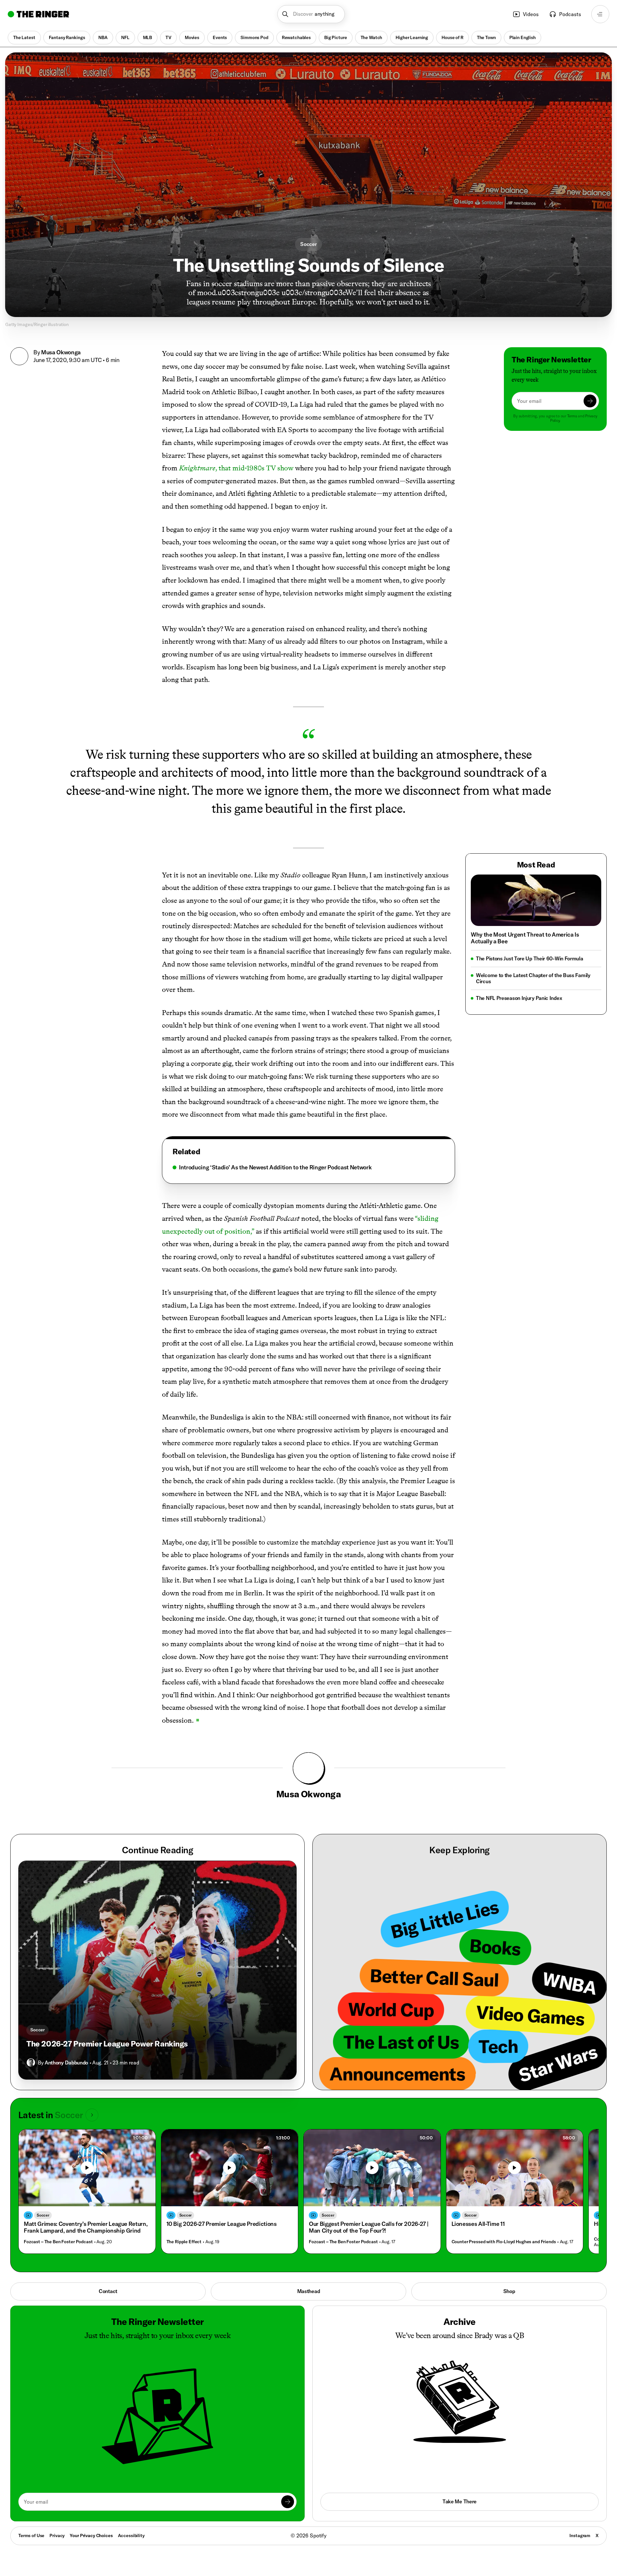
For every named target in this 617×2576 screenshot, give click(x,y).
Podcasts (570, 14)
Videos (531, 14)
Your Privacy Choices (91, 2536)
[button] (311, 14)
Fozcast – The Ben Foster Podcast (58, 2242)
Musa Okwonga (61, 352)
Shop (509, 2291)
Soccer (308, 244)
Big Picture (335, 37)
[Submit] (590, 401)
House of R (452, 37)
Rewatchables (296, 37)
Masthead (309, 2291)
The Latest (24, 37)
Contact (108, 2291)
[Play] (87, 2168)
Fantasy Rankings (67, 37)
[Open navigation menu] (600, 14)
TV (168, 37)
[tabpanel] (308, 1167)
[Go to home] (38, 14)
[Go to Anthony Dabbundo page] (31, 2063)
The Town (486, 37)
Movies (192, 37)
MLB (148, 37)
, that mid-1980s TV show (236, 468)
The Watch (371, 37)
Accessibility (131, 2535)
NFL (125, 37)
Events (220, 37)
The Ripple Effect (184, 2242)
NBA (103, 37)
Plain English (523, 37)
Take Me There (460, 2501)
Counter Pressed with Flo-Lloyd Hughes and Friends (504, 2242)
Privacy (57, 2535)
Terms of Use (31, 2535)
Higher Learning (412, 37)
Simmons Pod (254, 37)
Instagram (580, 2535)
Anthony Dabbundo (66, 2063)
